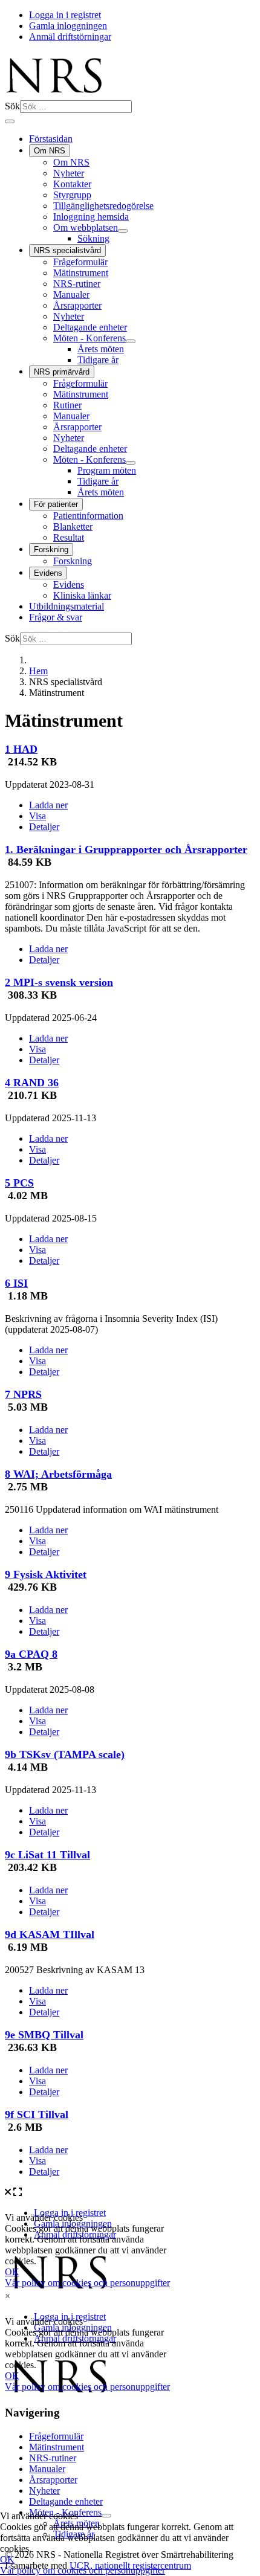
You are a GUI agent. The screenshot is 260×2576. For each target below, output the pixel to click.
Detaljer (44, 827)
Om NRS (50, 151)
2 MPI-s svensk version (59, 982)
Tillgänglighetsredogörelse (103, 206)
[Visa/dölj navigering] (10, 121)
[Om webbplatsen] (123, 231)
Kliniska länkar (82, 595)
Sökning (93, 238)
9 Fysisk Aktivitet (46, 1574)
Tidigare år (98, 360)
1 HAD (21, 749)
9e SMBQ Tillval (44, 2035)
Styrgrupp (72, 195)
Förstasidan (51, 139)
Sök (12, 106)
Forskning (51, 549)
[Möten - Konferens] (131, 341)
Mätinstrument (81, 273)
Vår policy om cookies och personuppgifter (83, 2570)
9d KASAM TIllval (50, 1934)
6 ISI (16, 1283)
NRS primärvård (62, 372)
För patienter (56, 504)
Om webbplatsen (86, 227)
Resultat (69, 537)
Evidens (48, 573)
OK (7, 2559)
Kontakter (72, 184)
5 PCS (19, 1183)
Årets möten (101, 349)
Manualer (71, 295)
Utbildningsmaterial (67, 606)
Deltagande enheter (90, 327)
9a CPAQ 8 (31, 1654)
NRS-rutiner (77, 284)
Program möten (107, 470)
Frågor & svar (56, 617)
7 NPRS (23, 1394)
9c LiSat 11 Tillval (47, 1855)
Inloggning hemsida (91, 217)
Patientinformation (88, 516)
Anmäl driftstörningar (70, 37)
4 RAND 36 (32, 1083)
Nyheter (69, 173)
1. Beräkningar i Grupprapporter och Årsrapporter (126, 849)
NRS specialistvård (67, 250)
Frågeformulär (80, 262)
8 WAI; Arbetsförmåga (58, 1474)
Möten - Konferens (89, 338)
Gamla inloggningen (68, 26)
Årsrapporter (77, 305)
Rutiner (67, 405)
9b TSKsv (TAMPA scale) (65, 1754)
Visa (37, 816)
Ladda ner (48, 805)
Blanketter (73, 526)
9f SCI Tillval (37, 2114)
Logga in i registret (65, 15)
